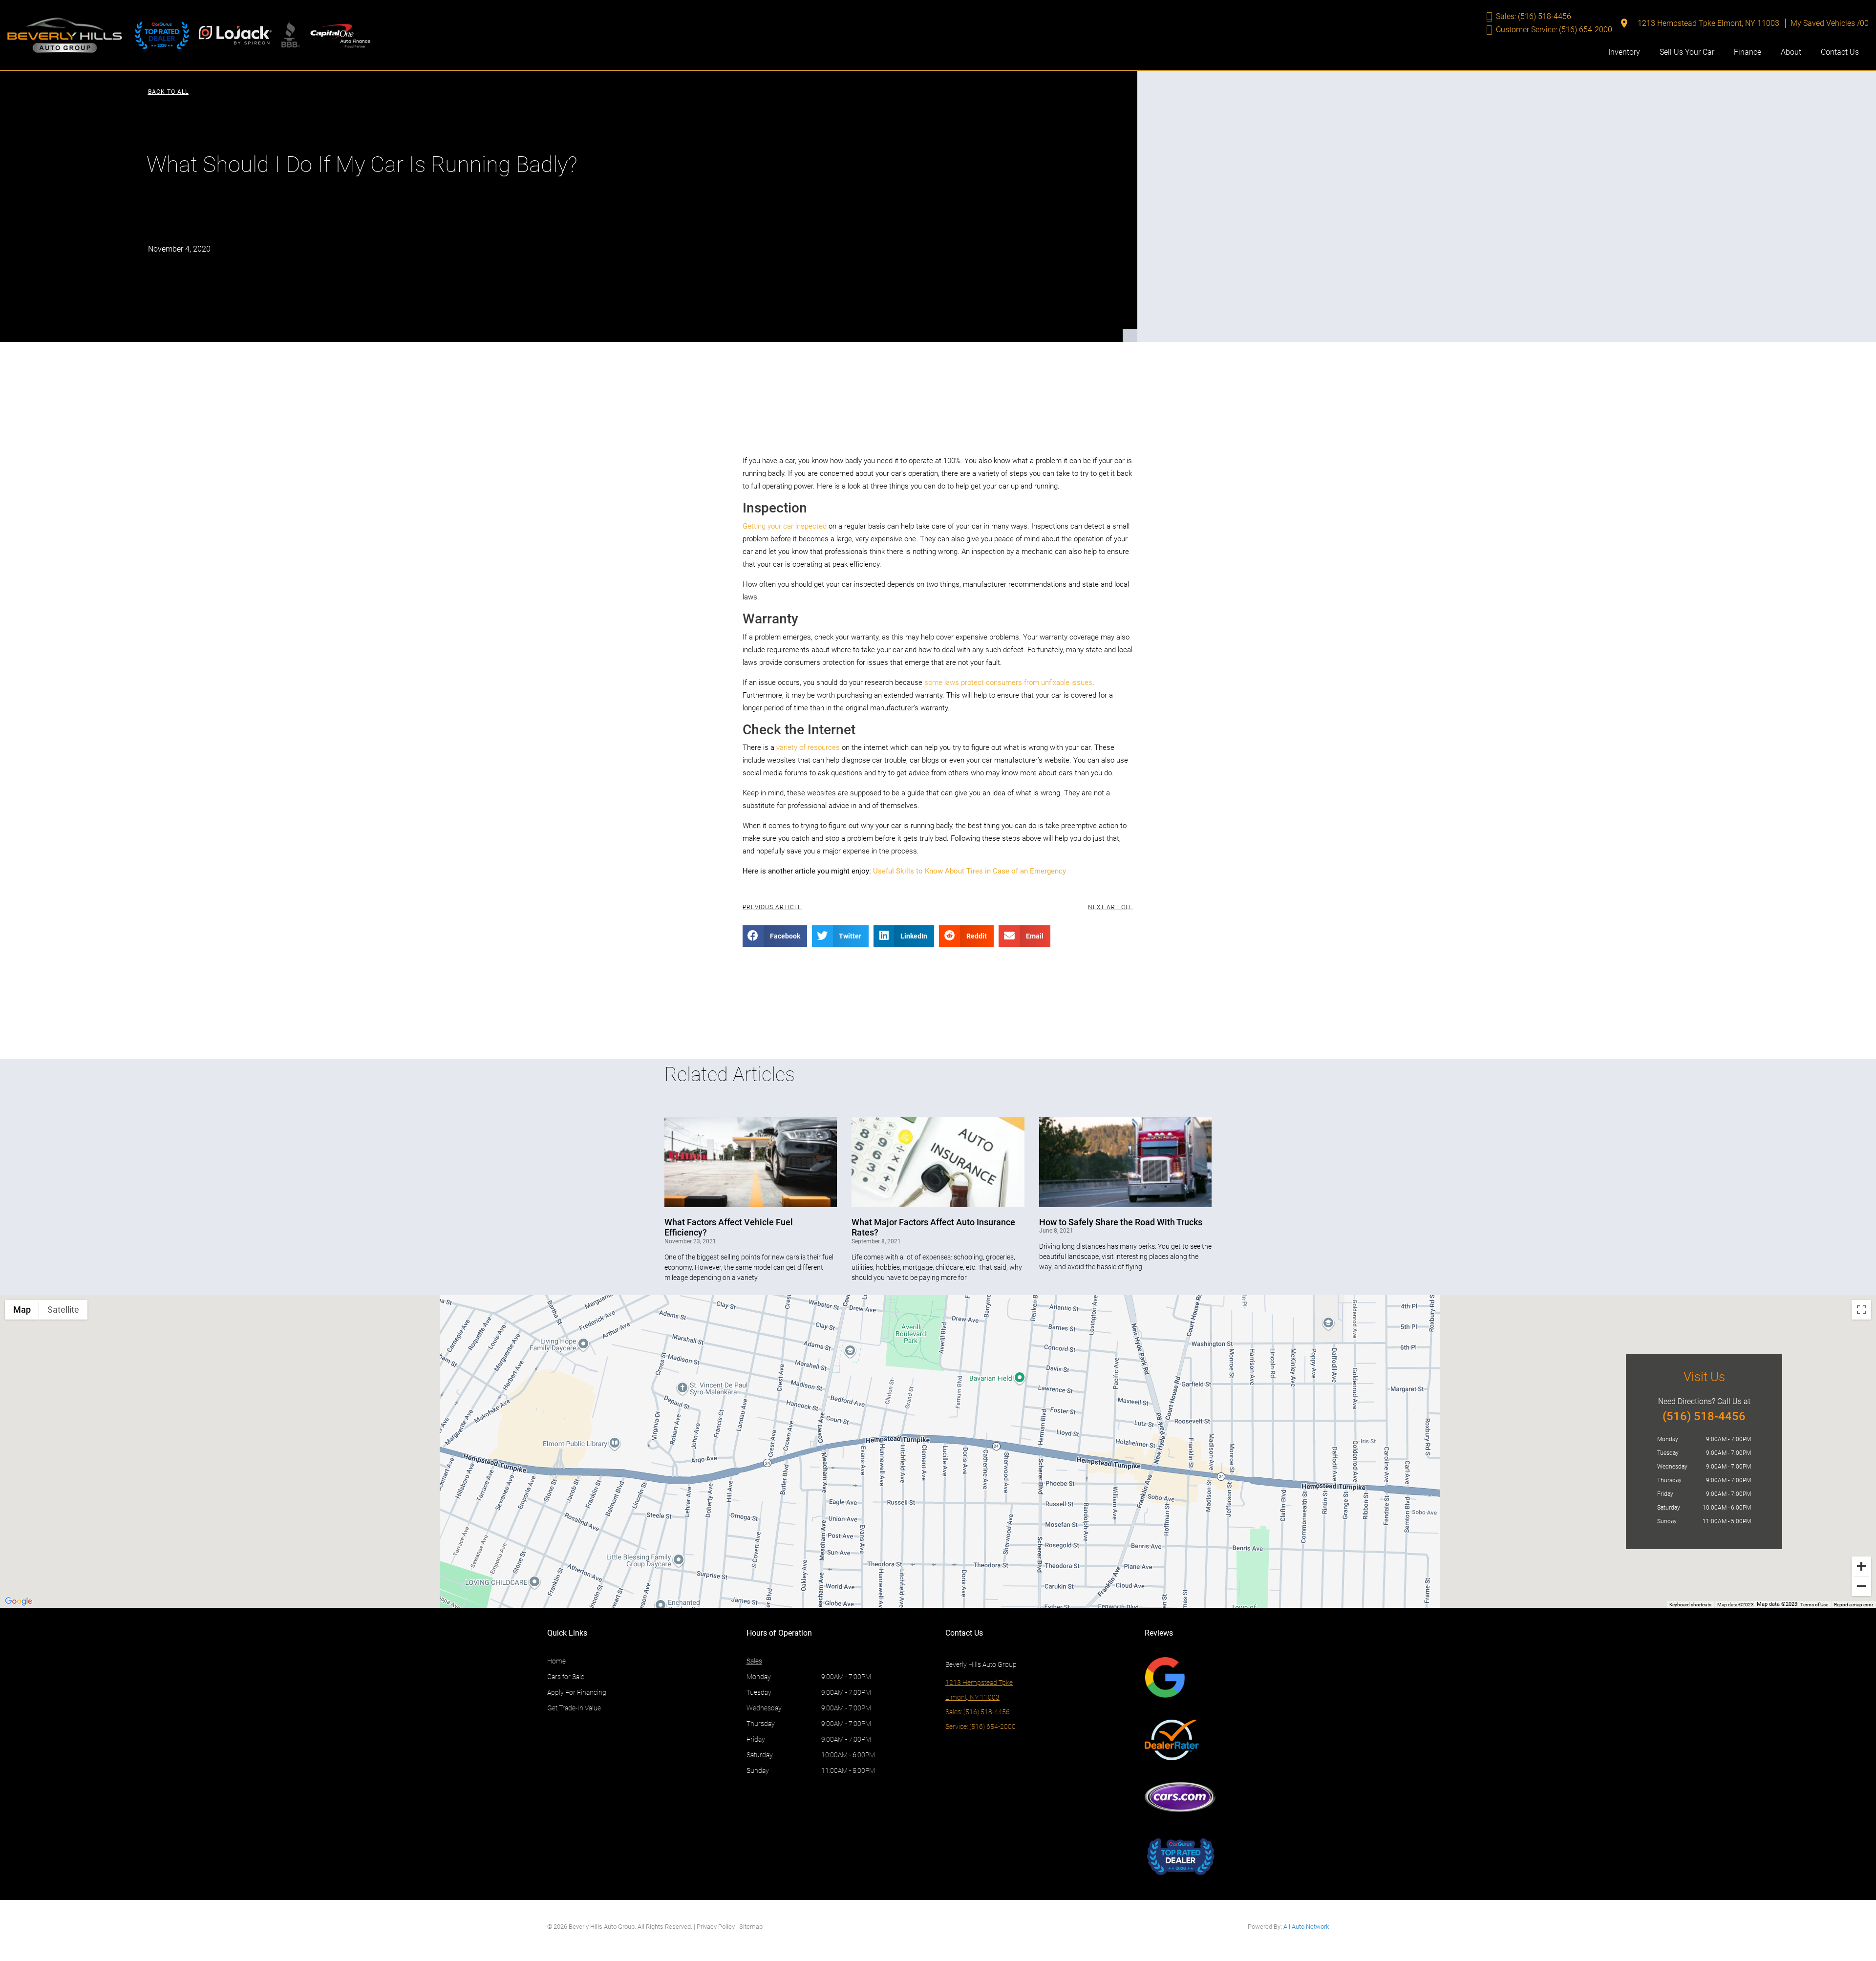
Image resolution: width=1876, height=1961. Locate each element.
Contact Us (1840, 52)
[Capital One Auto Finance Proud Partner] (341, 35)
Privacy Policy (716, 1927)
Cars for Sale (566, 1677)
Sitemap (751, 1927)
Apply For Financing (577, 1692)
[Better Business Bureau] (290, 35)
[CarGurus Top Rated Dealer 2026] (1180, 1856)
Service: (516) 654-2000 (981, 1727)
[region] (938, 1451)
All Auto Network (1306, 1927)
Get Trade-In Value (574, 1708)
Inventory (1624, 52)
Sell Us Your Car (1687, 52)
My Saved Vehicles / (1830, 23)
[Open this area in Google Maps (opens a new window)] (19, 1601)
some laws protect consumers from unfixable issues (1008, 682)
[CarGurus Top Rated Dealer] (162, 35)
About (1791, 52)
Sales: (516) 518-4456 (1534, 16)
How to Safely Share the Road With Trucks (1121, 1222)
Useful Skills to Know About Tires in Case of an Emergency (970, 871)
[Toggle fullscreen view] (1861, 1310)
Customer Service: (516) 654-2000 (1554, 30)
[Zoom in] (1861, 1566)
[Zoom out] (1861, 1586)
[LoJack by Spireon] (235, 35)
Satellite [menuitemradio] (63, 1310)
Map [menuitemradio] (22, 1310)
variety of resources (808, 747)
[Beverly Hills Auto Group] (65, 35)
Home (556, 1661)
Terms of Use (1814, 1605)
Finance (1748, 52)
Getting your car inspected (785, 526)
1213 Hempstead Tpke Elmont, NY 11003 (1708, 23)
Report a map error (1854, 1605)
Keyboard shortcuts (1690, 1605)
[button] (168, 92)
